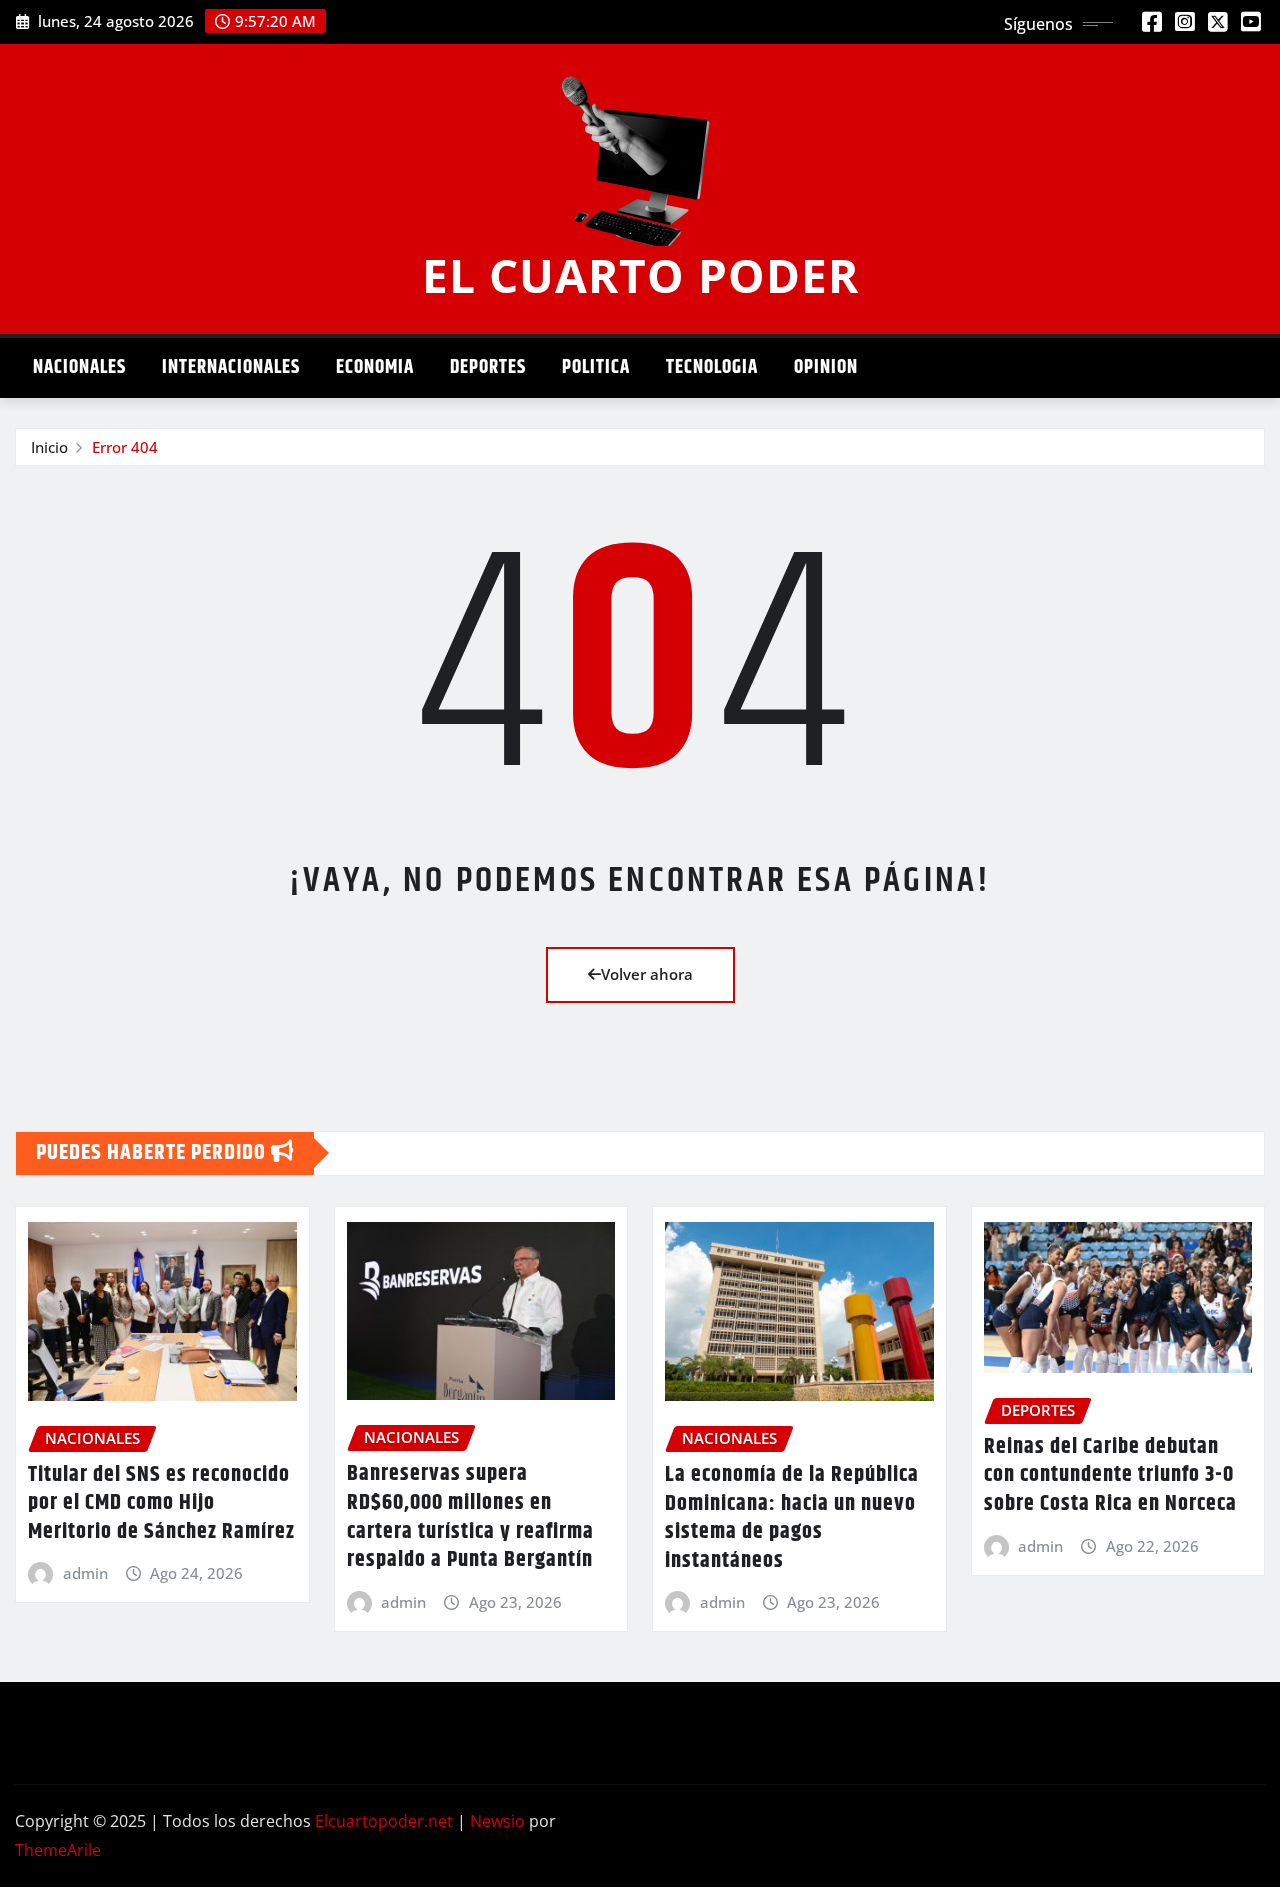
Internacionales (231, 367)
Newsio (497, 1821)
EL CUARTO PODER (640, 275)
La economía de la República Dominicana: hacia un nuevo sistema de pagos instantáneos (792, 1518)
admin (85, 1573)
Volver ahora (647, 974)
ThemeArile (58, 1850)
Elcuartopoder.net (384, 1821)
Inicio (49, 447)
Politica (596, 367)
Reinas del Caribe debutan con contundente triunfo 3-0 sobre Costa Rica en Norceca (1110, 1475)
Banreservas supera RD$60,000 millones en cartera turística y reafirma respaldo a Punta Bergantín (470, 1517)
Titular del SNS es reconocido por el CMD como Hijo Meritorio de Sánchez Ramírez (161, 1503)
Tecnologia (712, 367)
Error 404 (125, 447)
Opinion (826, 367)
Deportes (488, 367)
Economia (375, 367)
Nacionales (79, 367)
